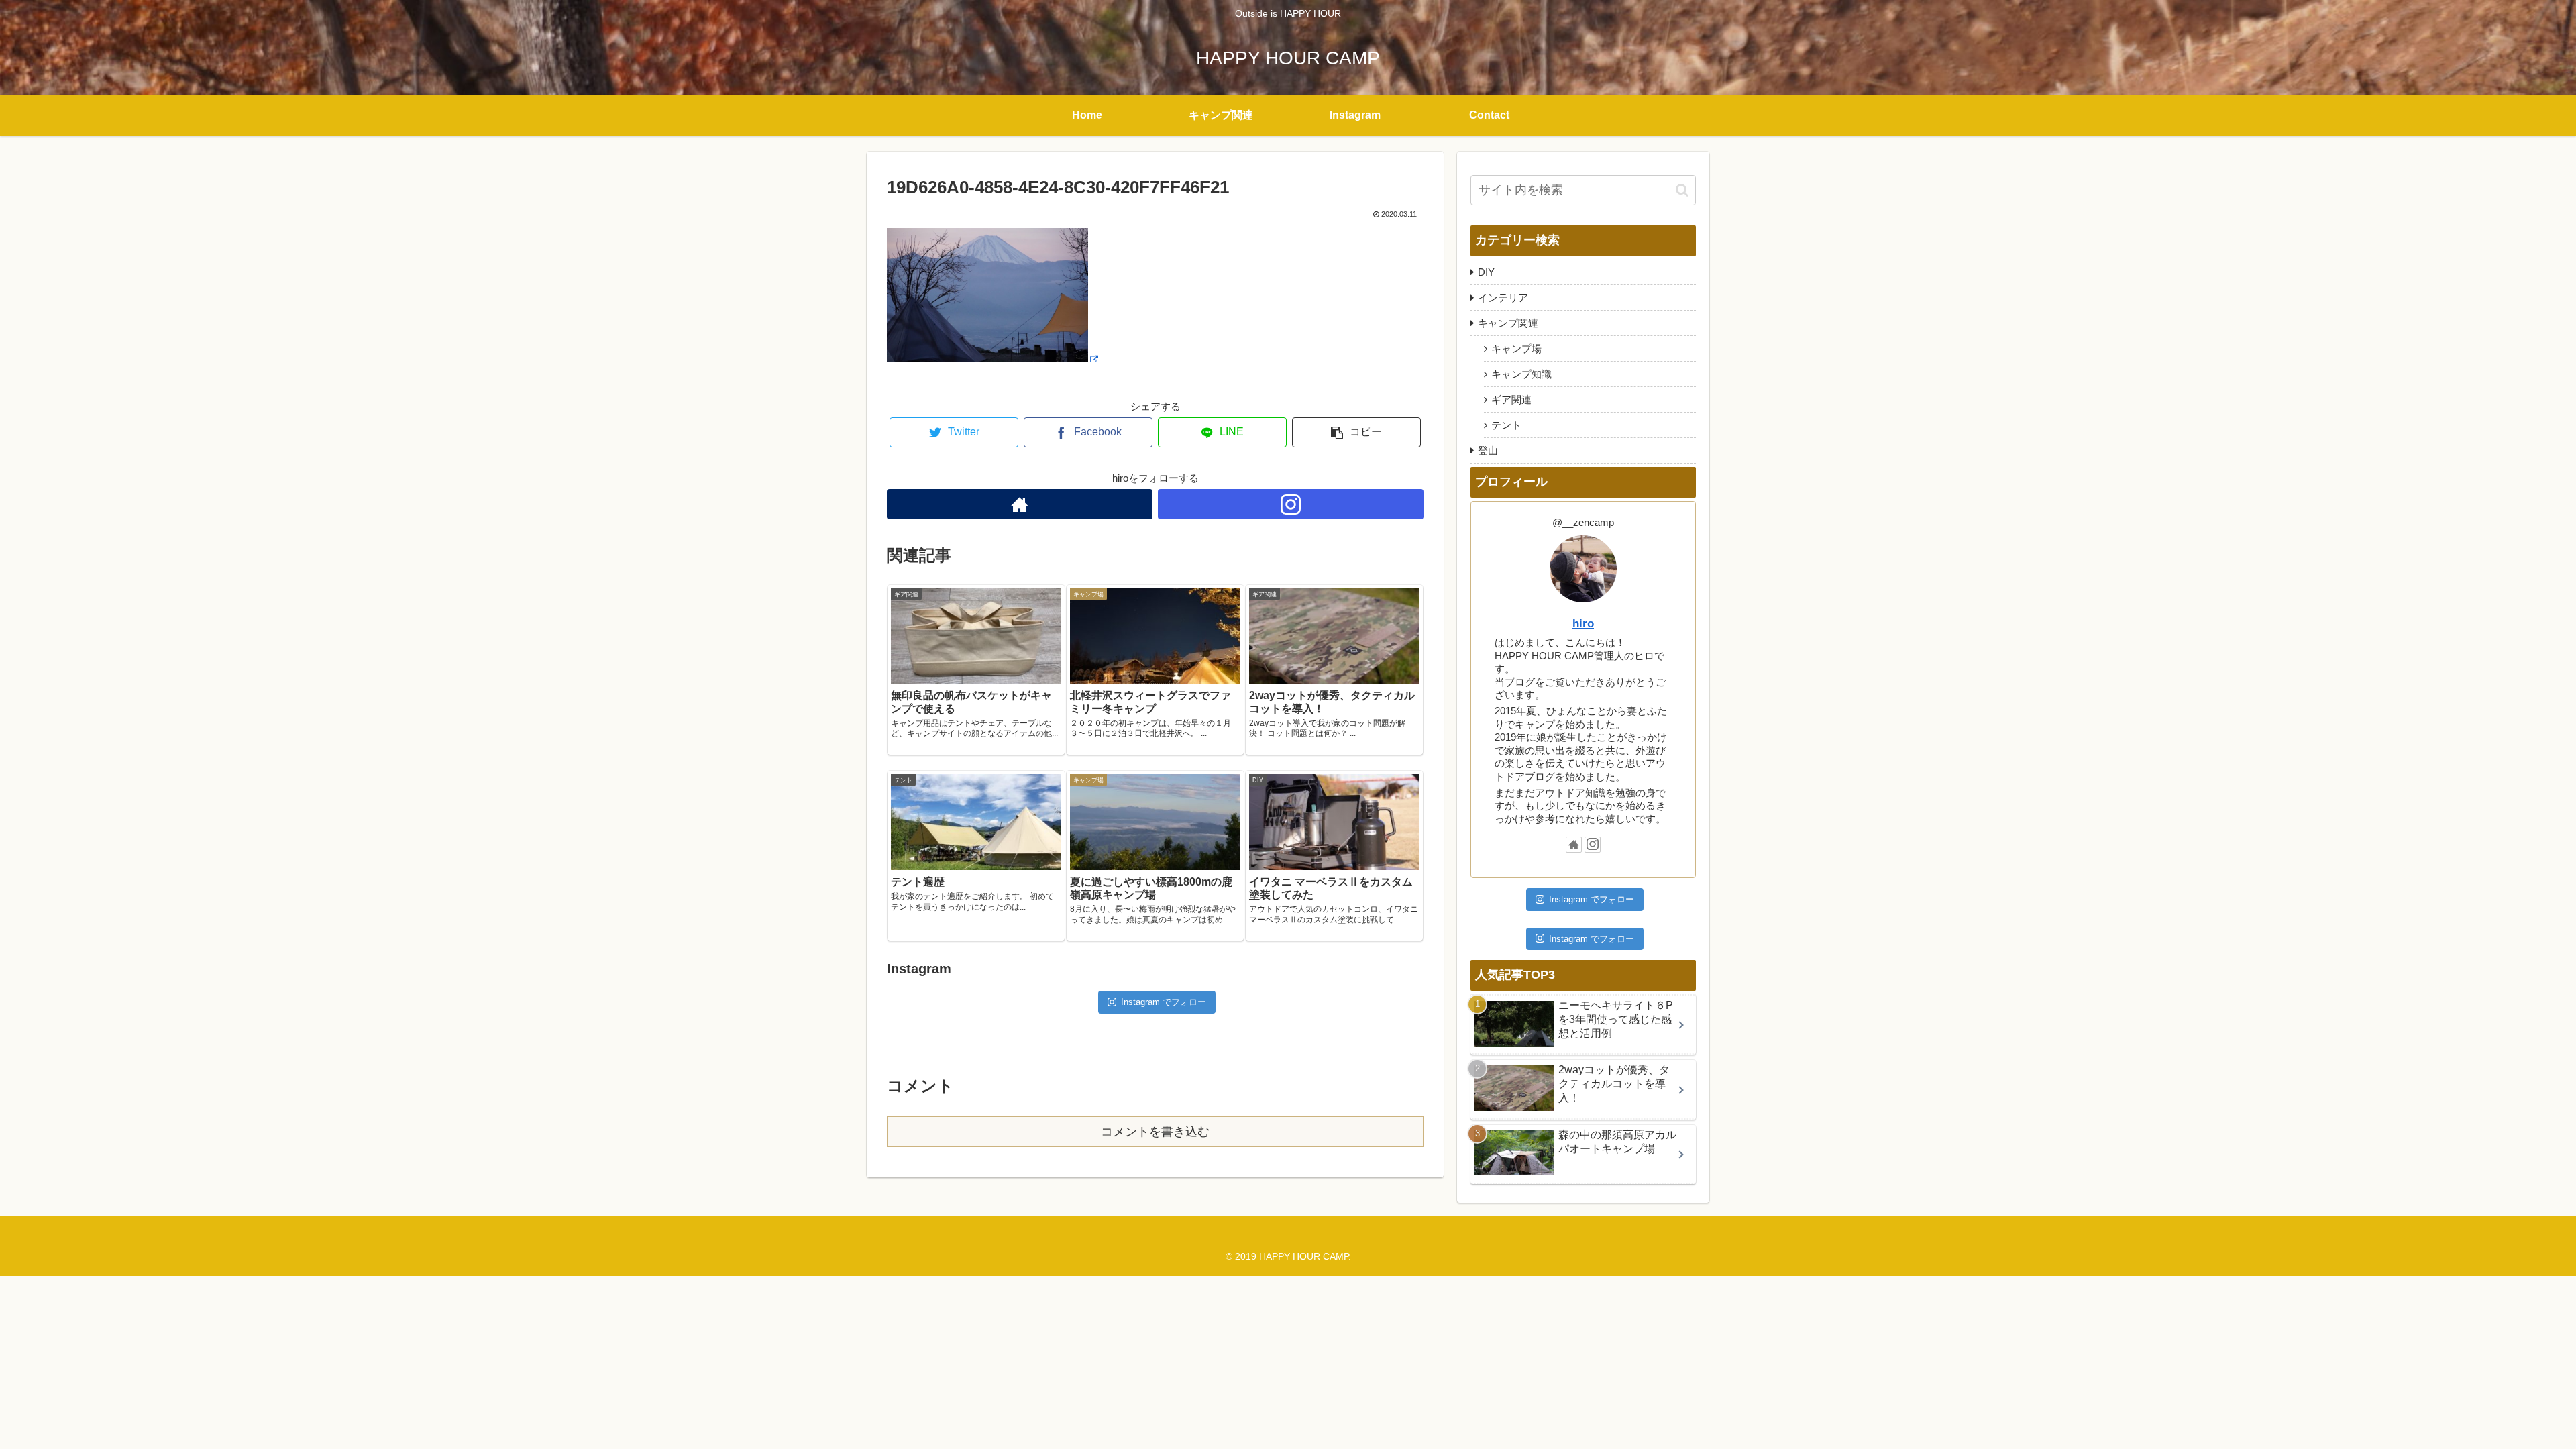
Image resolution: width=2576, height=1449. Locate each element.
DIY (1486, 272)
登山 (1488, 450)
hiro (1583, 623)
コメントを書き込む (1155, 1132)
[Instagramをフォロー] (1291, 504)
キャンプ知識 (1521, 374)
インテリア (1503, 298)
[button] (1682, 190)
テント (1506, 425)
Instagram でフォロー (1164, 1002)
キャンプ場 (1516, 348)
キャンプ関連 (1508, 323)
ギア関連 (1511, 399)
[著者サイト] (1020, 504)
